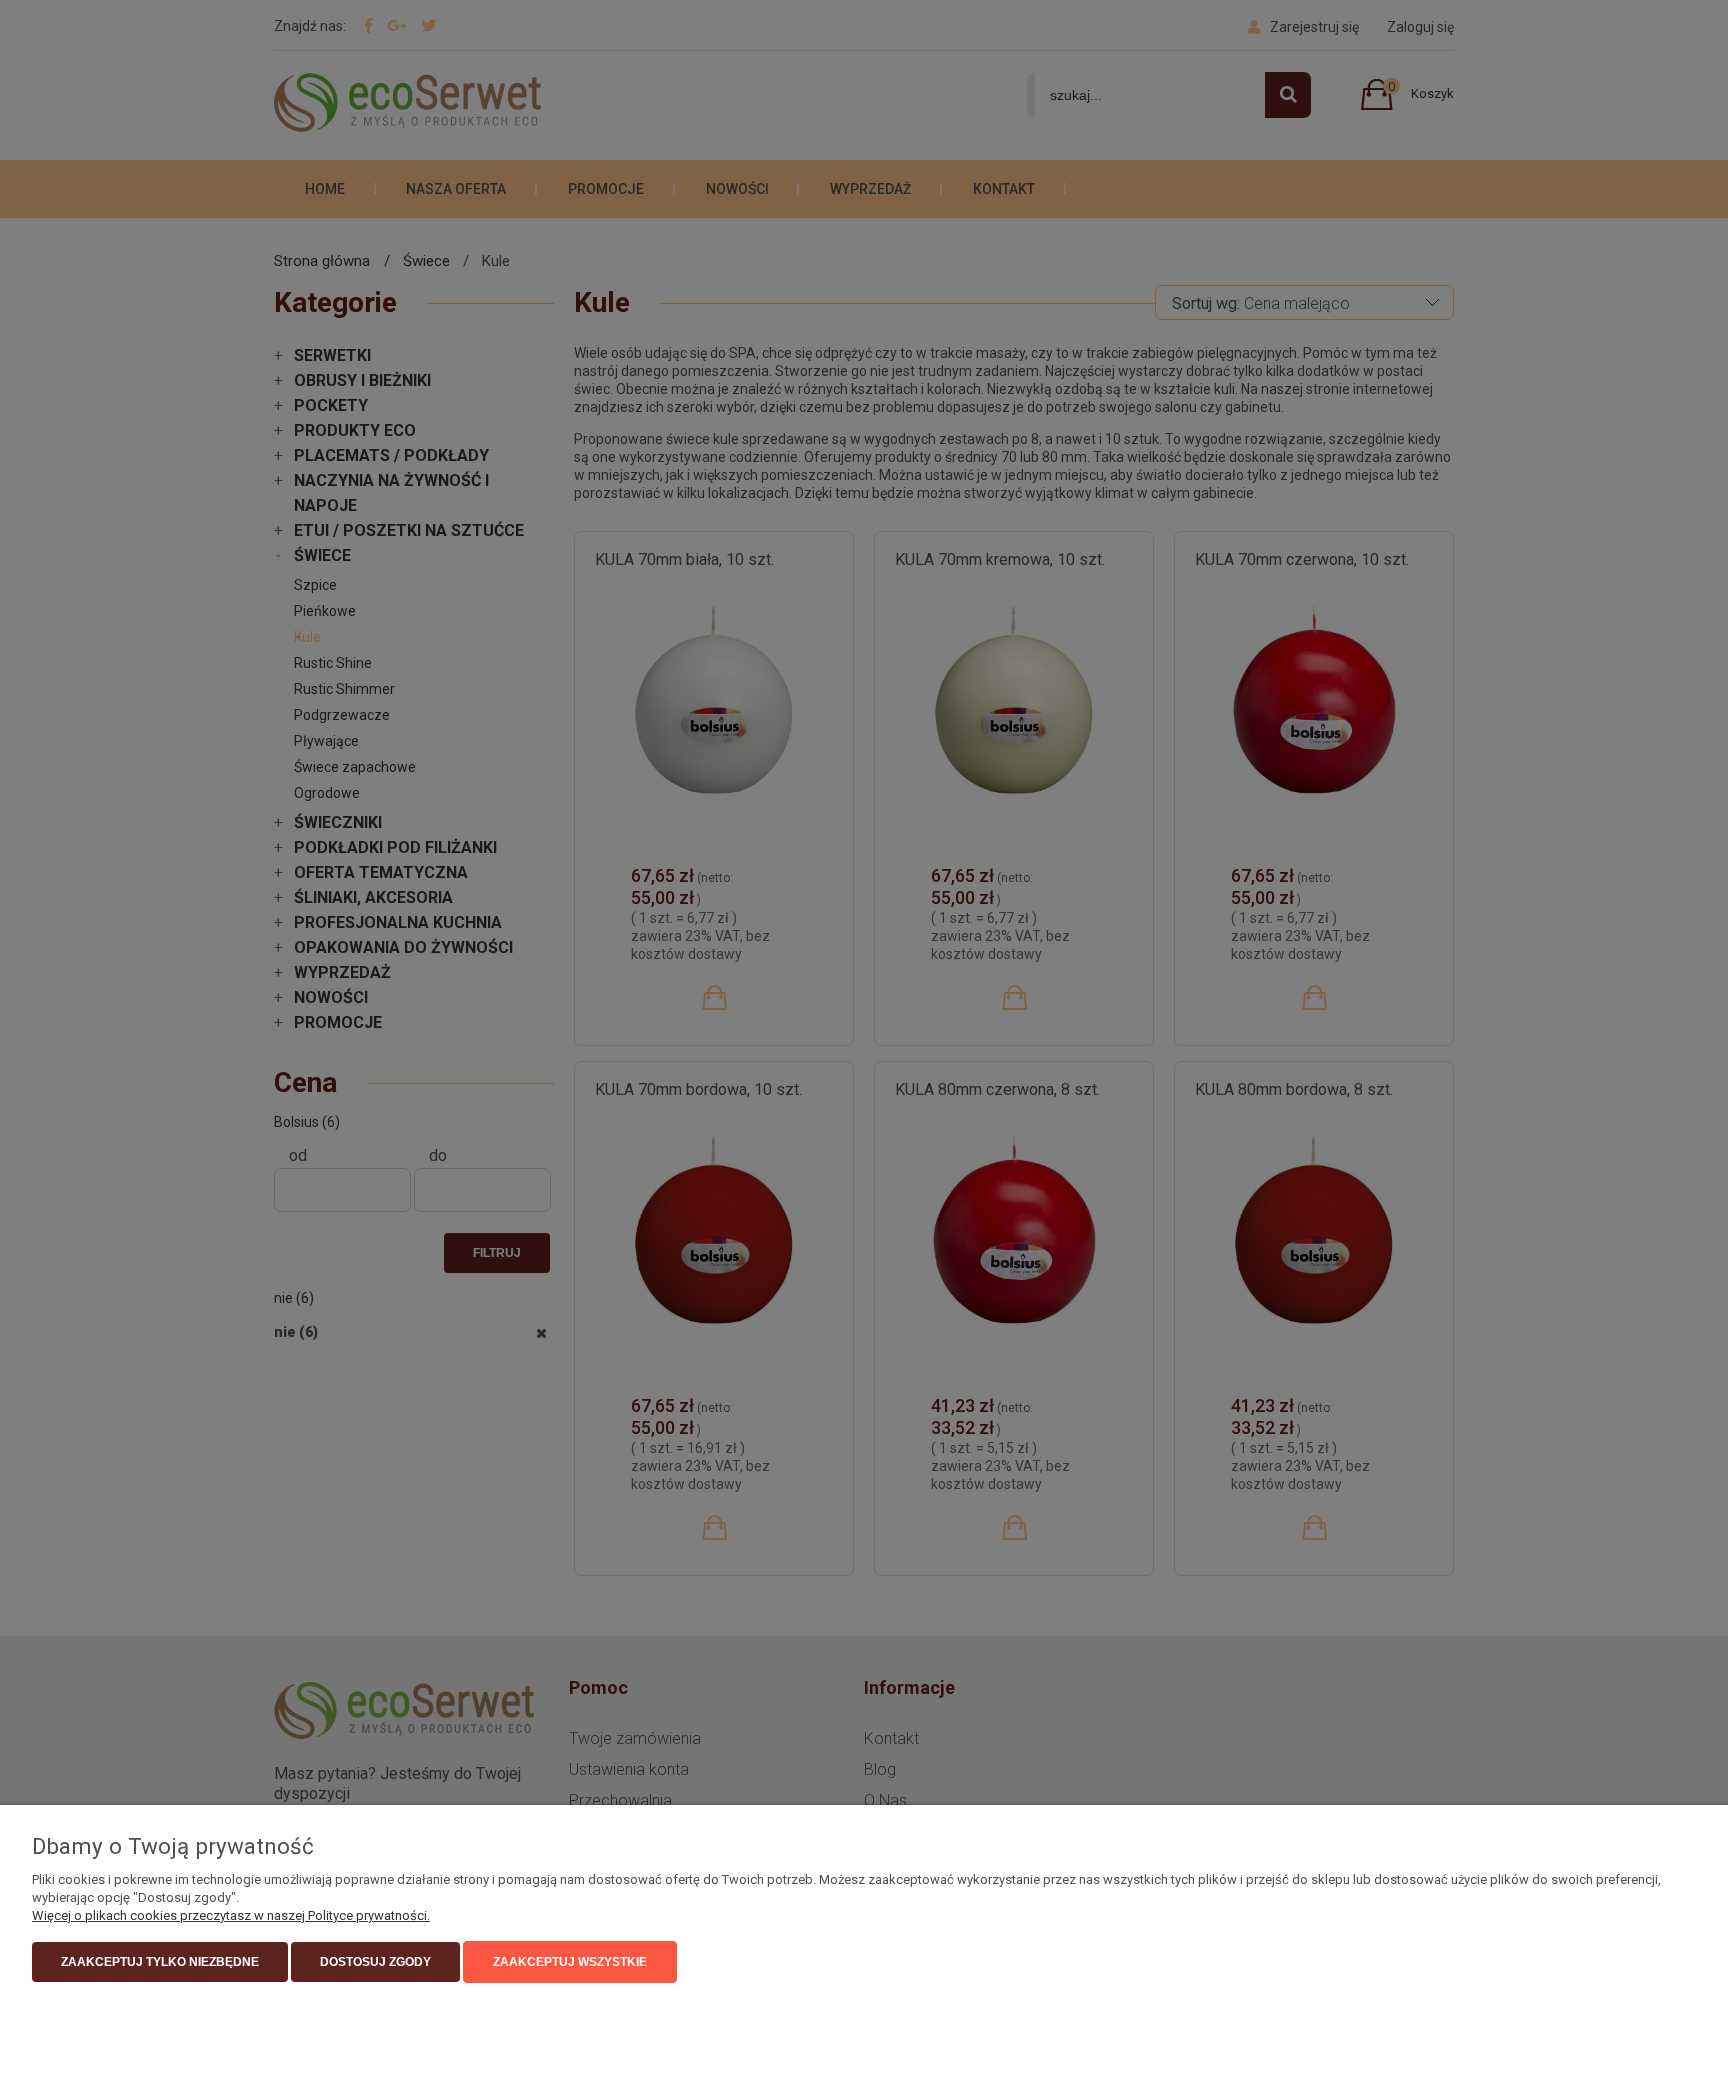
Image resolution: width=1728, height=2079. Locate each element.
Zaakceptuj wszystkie (570, 1962)
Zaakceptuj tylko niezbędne (160, 1962)
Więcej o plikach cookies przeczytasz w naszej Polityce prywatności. (231, 1915)
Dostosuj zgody (375, 1962)
